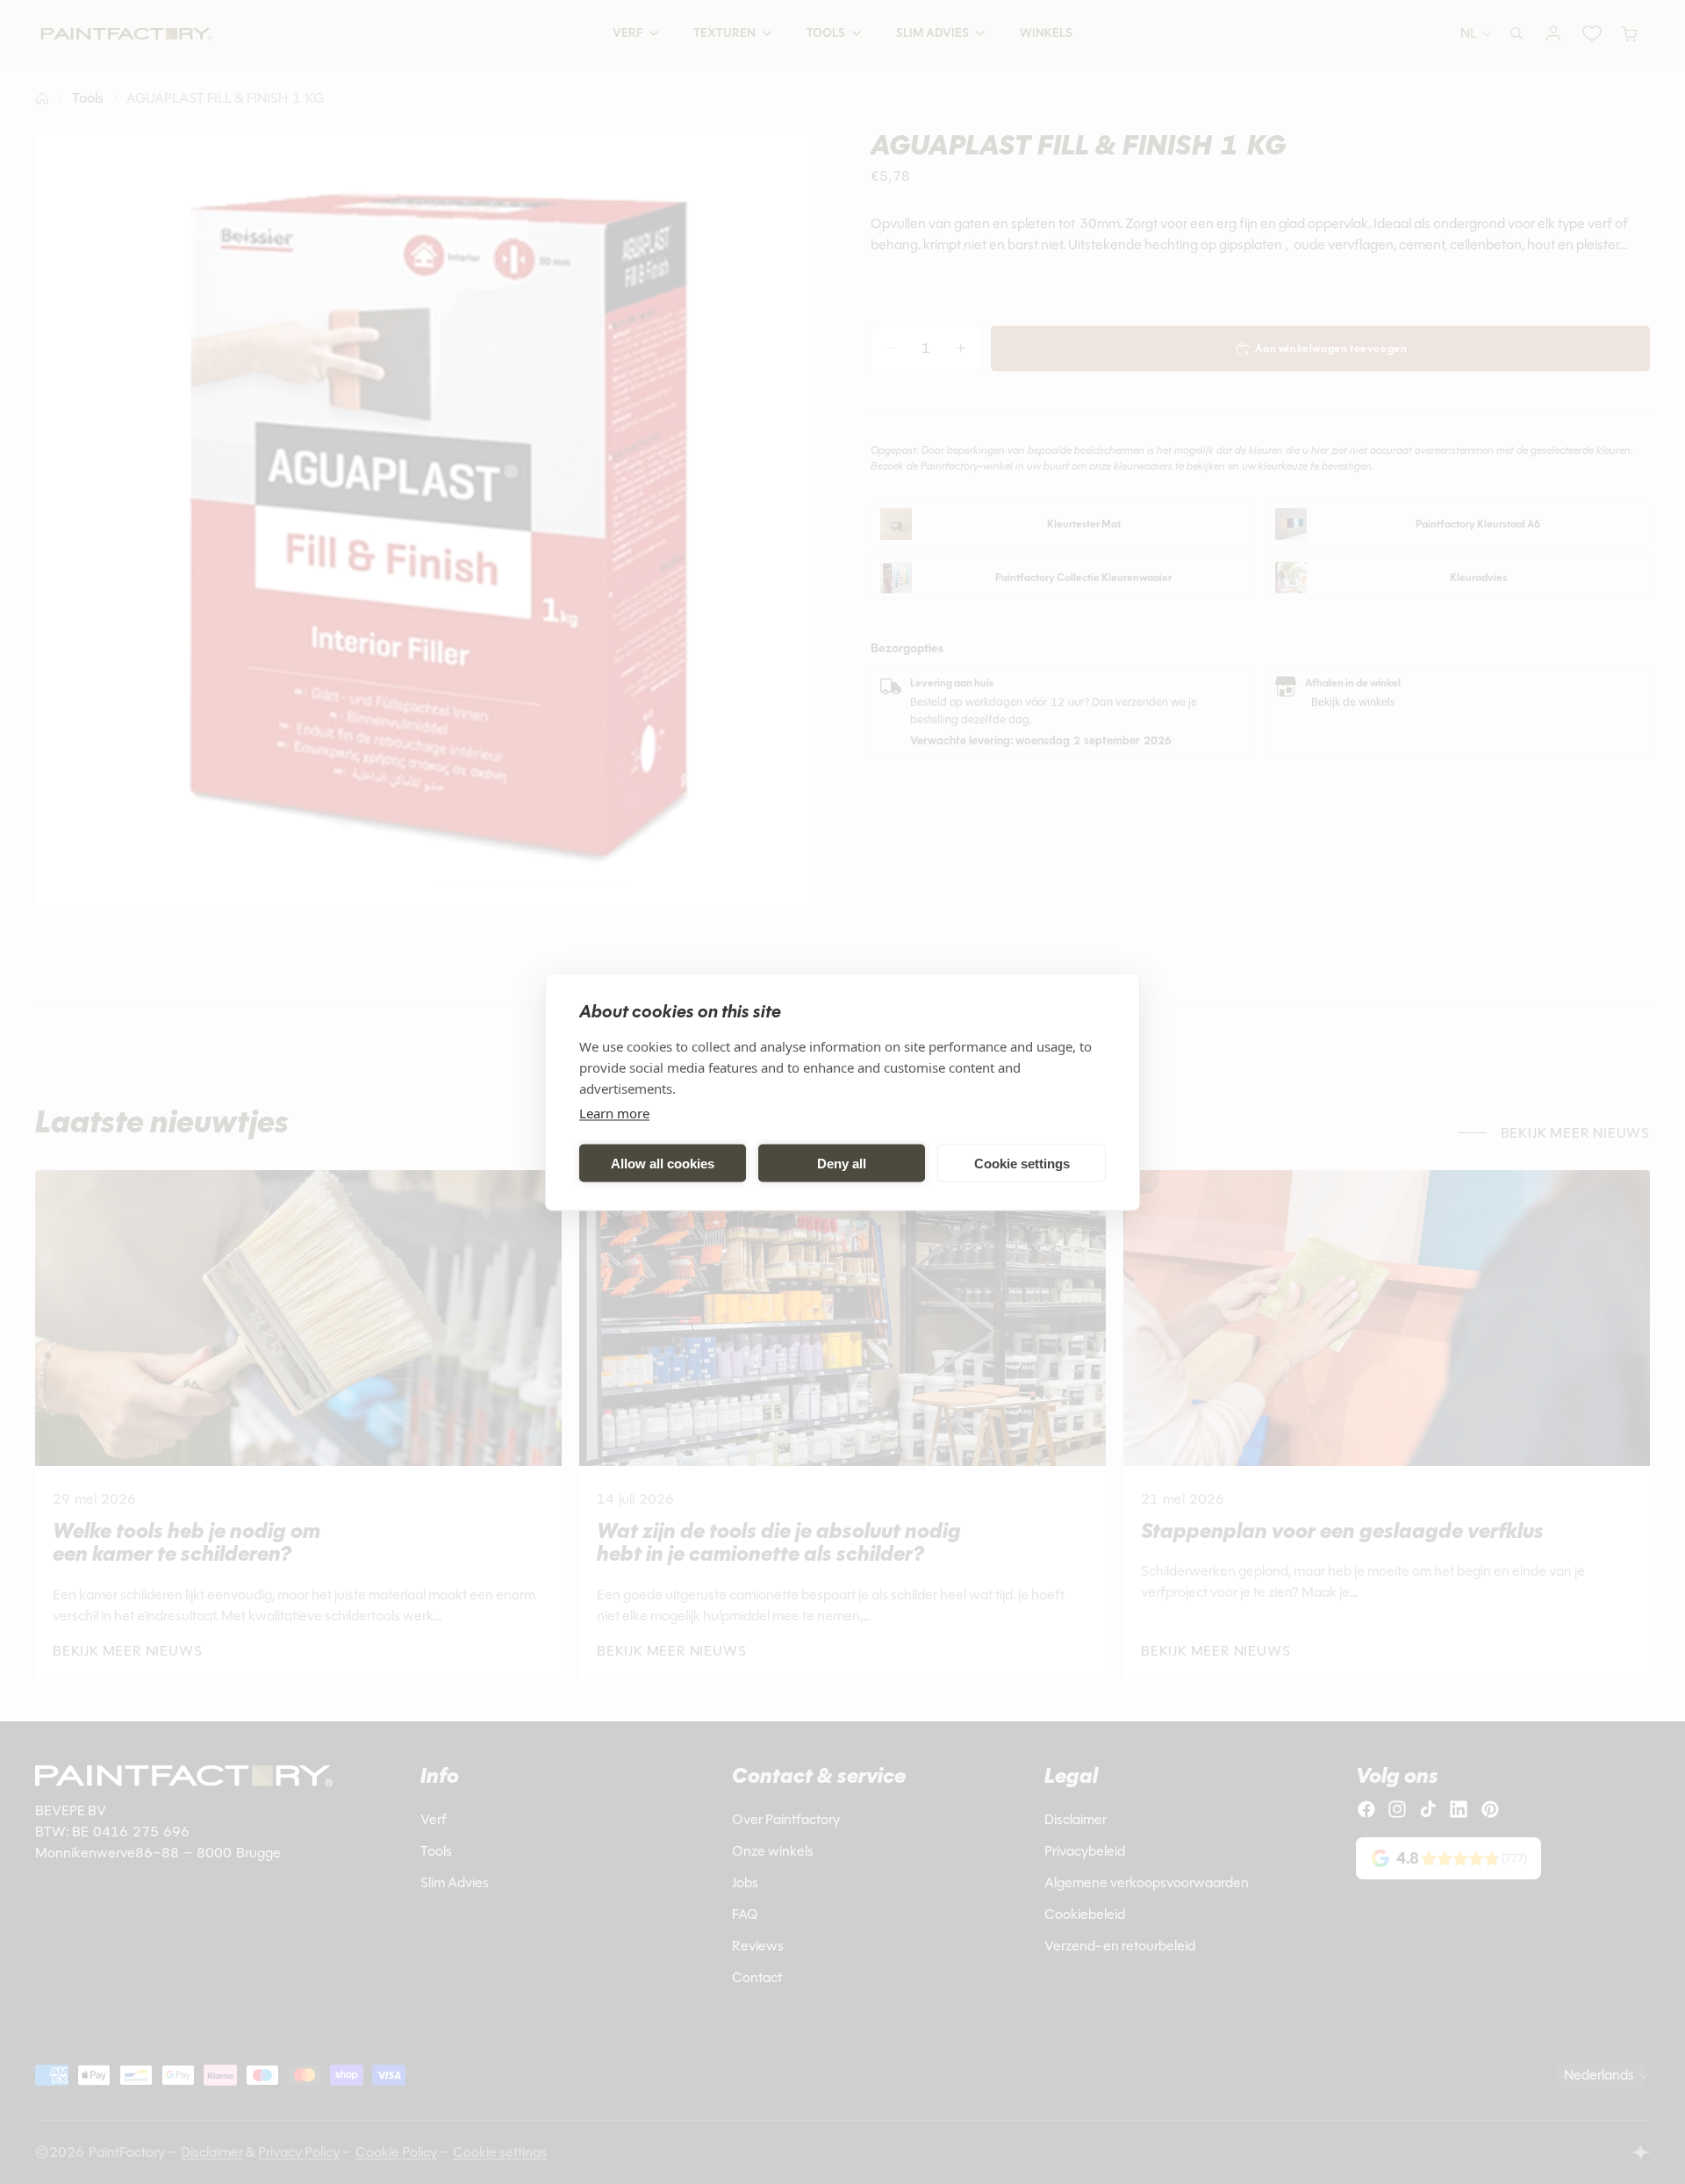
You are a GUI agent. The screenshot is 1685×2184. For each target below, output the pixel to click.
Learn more (614, 1113)
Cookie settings (1022, 1163)
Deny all (842, 1163)
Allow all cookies (663, 1163)
